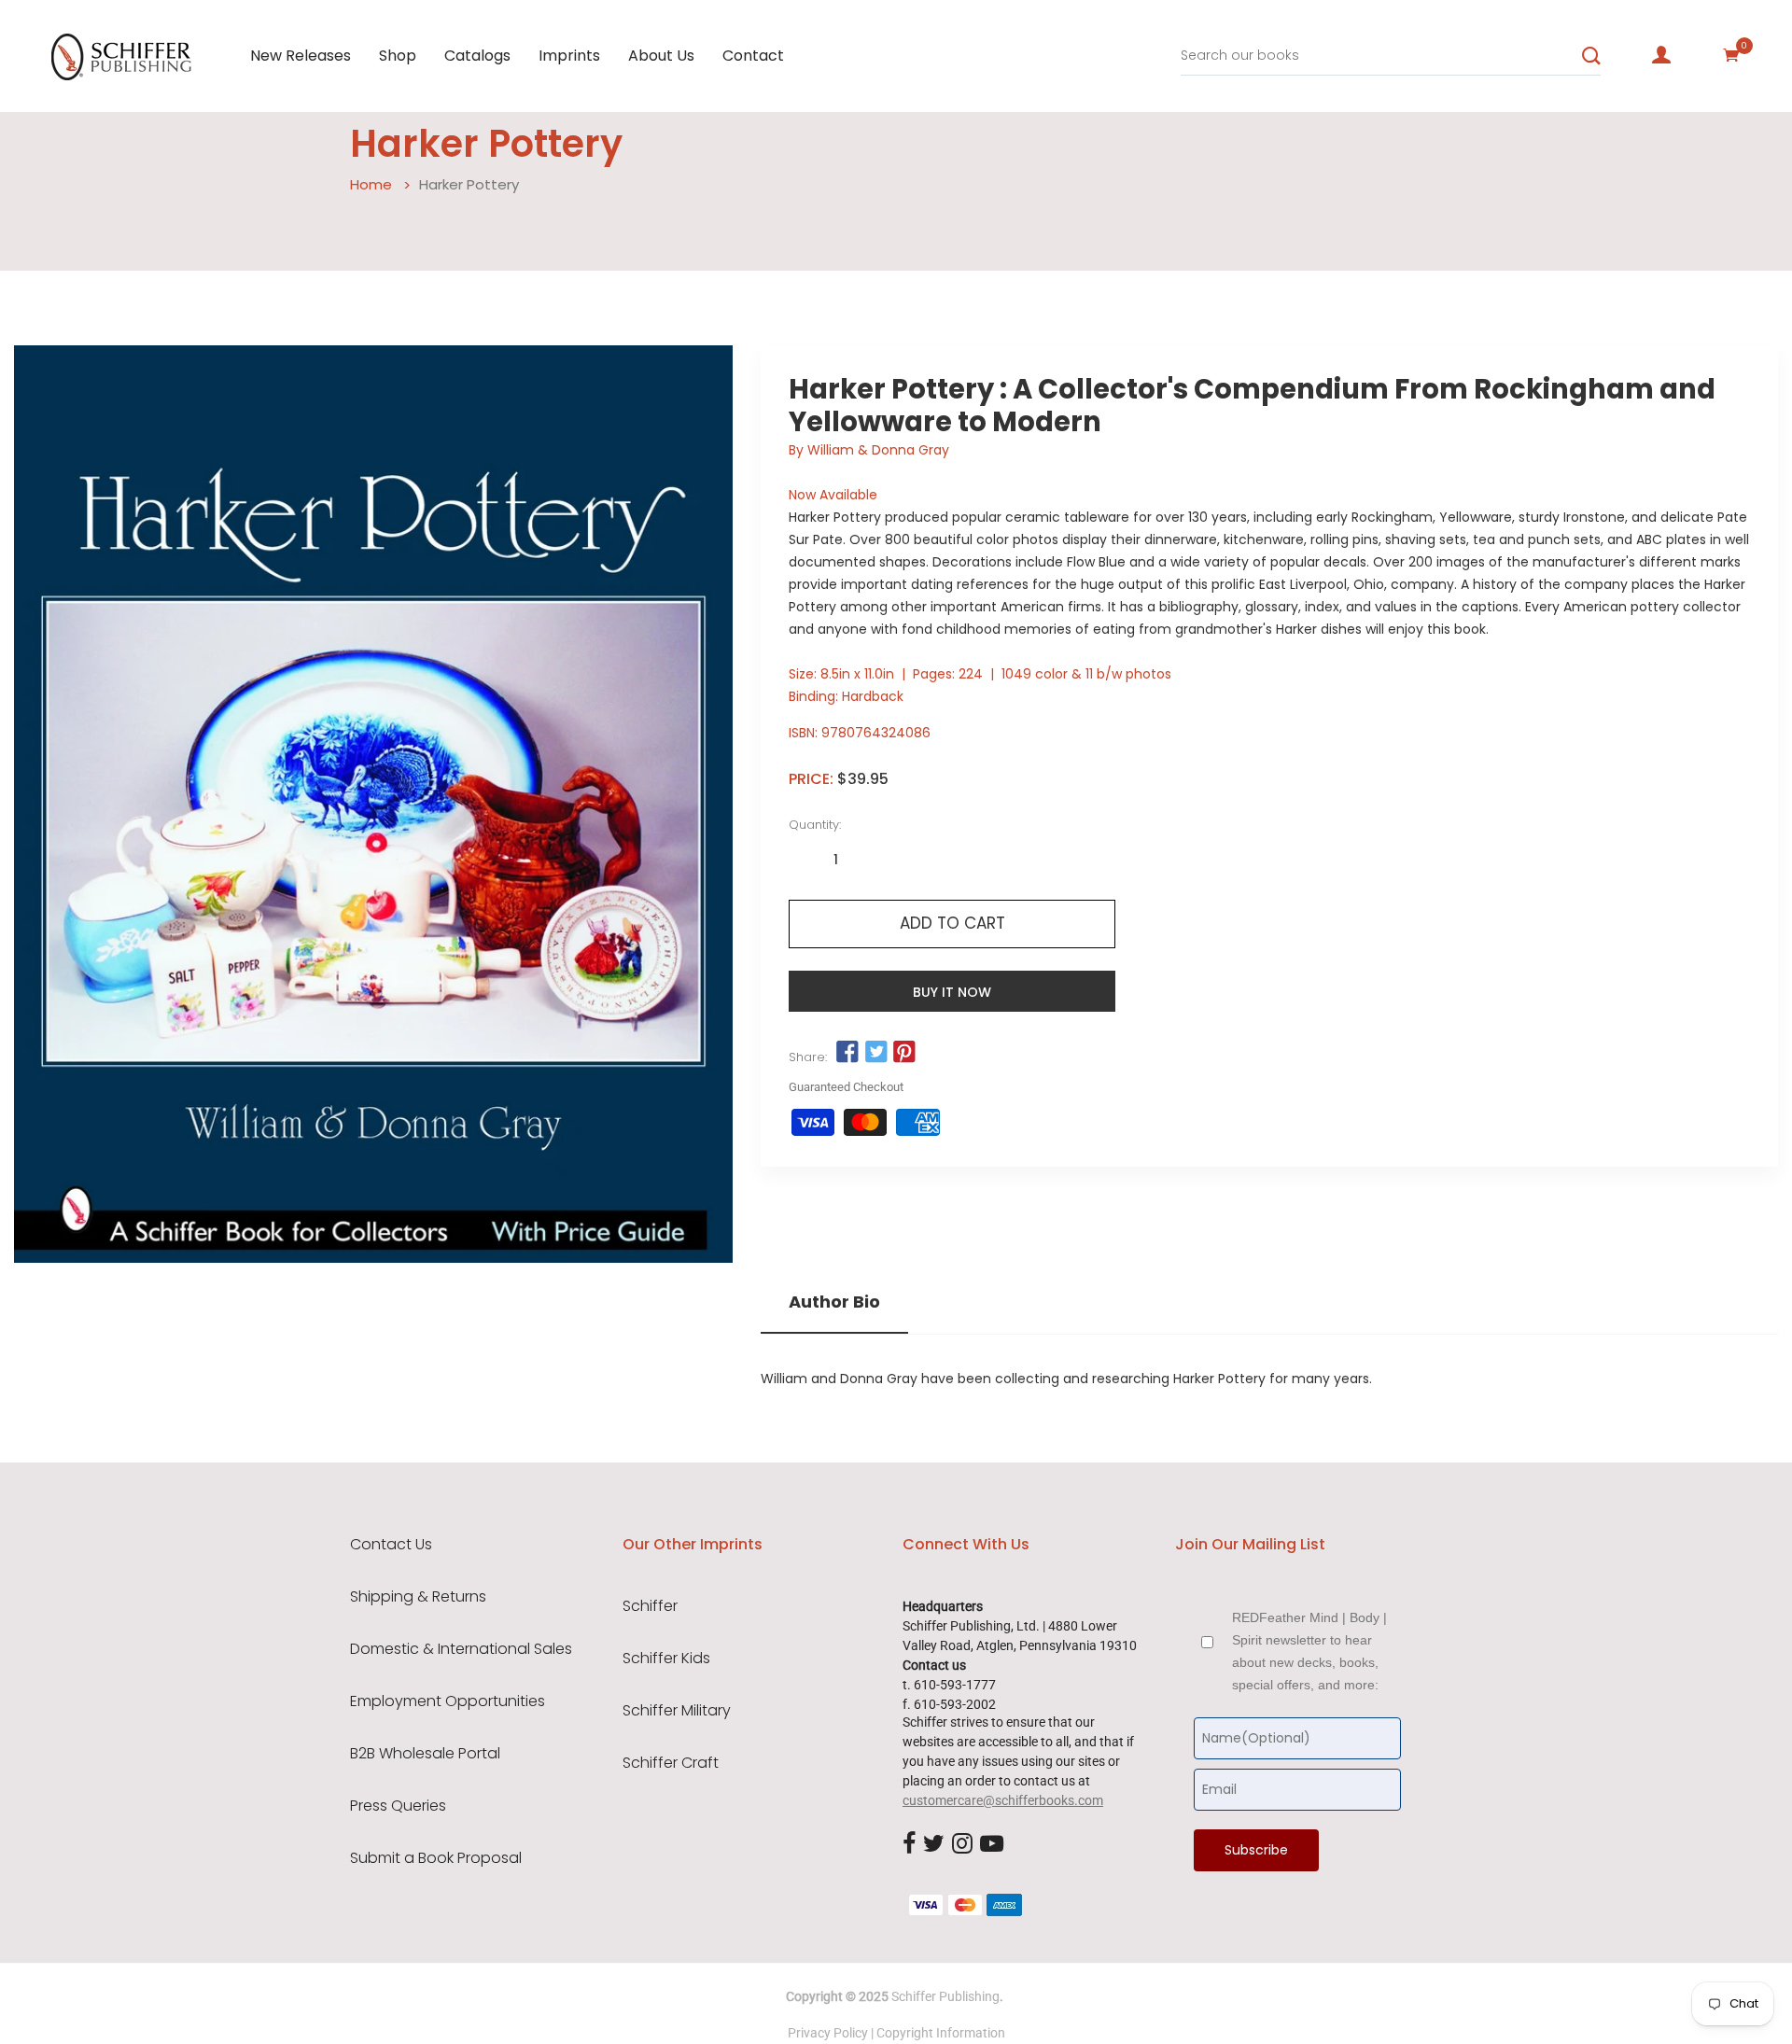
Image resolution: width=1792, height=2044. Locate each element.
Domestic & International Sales (461, 1649)
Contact (753, 56)
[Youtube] (992, 1844)
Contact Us (391, 1545)
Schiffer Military (677, 1711)
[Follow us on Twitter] (875, 1053)
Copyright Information (941, 2033)
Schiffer (650, 1606)
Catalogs (477, 56)
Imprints (569, 56)
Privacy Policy (828, 2033)
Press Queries (398, 1806)
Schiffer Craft (671, 1763)
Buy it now (952, 992)
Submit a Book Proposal (436, 1858)
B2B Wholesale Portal (425, 1754)
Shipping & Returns (418, 1597)
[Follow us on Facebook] (847, 1053)
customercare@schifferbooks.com (1003, 1800)
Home (371, 184)
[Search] (1591, 56)
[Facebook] (909, 1844)
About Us (661, 56)
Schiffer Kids (666, 1659)
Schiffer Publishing (945, 1996)
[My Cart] (1731, 55)
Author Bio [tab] (834, 1302)
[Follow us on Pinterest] (904, 1053)
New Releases (301, 56)
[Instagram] (962, 1844)
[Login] (1661, 55)
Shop (398, 56)
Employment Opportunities (448, 1701)
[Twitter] (934, 1844)
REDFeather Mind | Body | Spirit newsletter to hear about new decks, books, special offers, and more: (1309, 1651)
